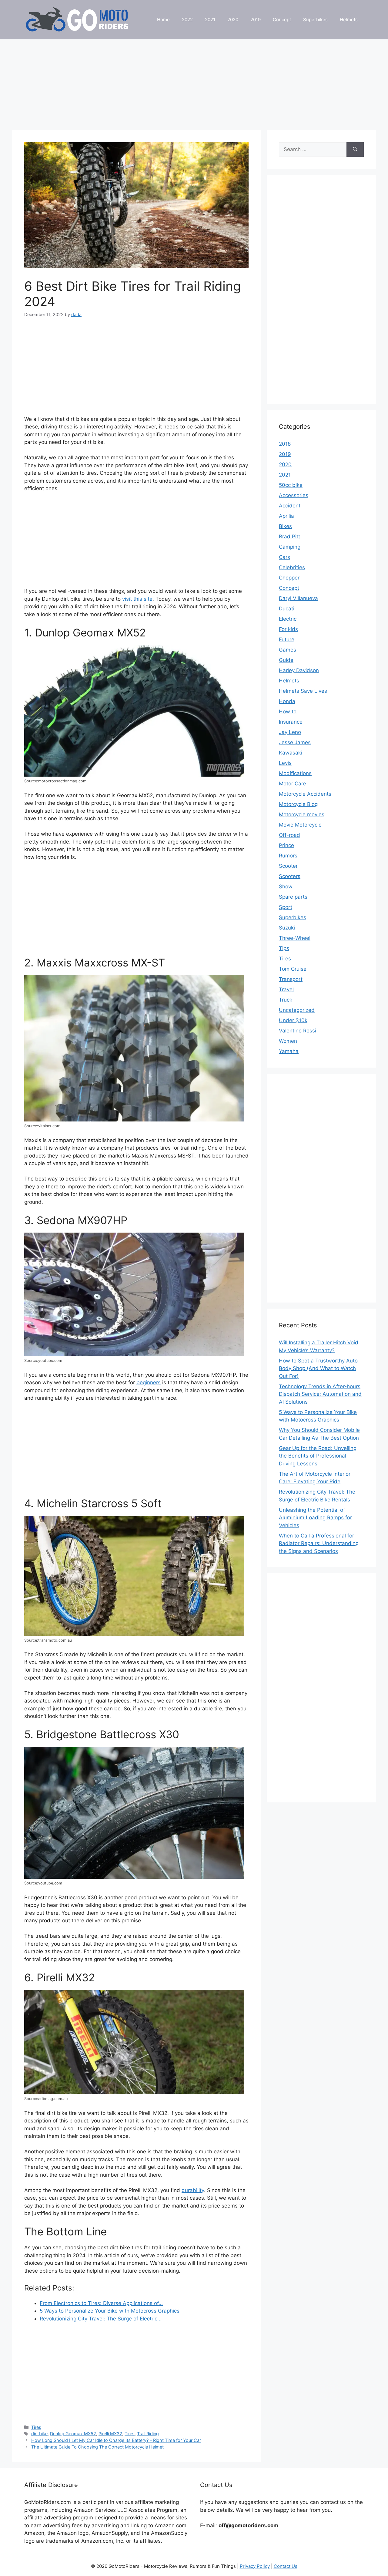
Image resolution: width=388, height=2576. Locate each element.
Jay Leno (290, 732)
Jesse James (295, 742)
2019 (256, 20)
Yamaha (289, 1051)
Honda (287, 701)
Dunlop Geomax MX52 (73, 2434)
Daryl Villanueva (298, 598)
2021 (210, 20)
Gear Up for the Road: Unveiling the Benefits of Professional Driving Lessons (318, 1456)
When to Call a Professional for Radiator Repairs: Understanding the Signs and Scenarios (319, 1543)
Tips (284, 948)
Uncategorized (297, 1010)
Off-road (289, 835)
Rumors (288, 856)
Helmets (349, 20)
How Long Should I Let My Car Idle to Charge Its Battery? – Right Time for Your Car (116, 2440)
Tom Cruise (293, 969)
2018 (285, 444)
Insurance (291, 722)
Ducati (287, 609)
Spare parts (293, 897)
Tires (36, 2427)
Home (163, 20)
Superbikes (315, 20)
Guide (286, 660)
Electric (288, 619)
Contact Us (286, 2566)
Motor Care (293, 784)
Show (286, 887)
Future (287, 639)
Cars (284, 557)
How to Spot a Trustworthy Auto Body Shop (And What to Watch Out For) (318, 1368)
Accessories (294, 495)
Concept (282, 20)
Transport (291, 979)
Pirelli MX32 (110, 2434)
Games (288, 650)
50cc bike (291, 485)
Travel (286, 989)
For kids (288, 629)
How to (288, 712)
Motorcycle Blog (298, 804)
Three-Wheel (295, 938)
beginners (149, 1382)
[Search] (355, 150)
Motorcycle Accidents (305, 794)
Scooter (288, 866)
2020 (233, 20)
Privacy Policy (255, 2566)
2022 (187, 20)
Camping (290, 547)
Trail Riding (148, 2434)
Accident (290, 506)
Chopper (289, 578)
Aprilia (286, 516)
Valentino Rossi (298, 1031)
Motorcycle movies (302, 814)
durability (193, 2190)
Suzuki (287, 928)
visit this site (137, 599)
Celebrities (292, 567)
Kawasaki (291, 753)
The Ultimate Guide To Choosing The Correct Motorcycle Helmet (97, 2447)
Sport (286, 907)
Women (288, 1041)
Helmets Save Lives (303, 691)
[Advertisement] (194, 82)
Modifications (295, 773)
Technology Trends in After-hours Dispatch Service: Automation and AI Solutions (320, 1394)
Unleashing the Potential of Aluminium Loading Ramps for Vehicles (315, 1518)
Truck (286, 1000)
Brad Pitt (289, 537)
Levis (285, 763)
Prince (286, 845)
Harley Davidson (299, 670)
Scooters (290, 876)
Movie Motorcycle (300, 825)
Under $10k (293, 1020)
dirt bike (39, 2434)
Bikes (285, 526)
